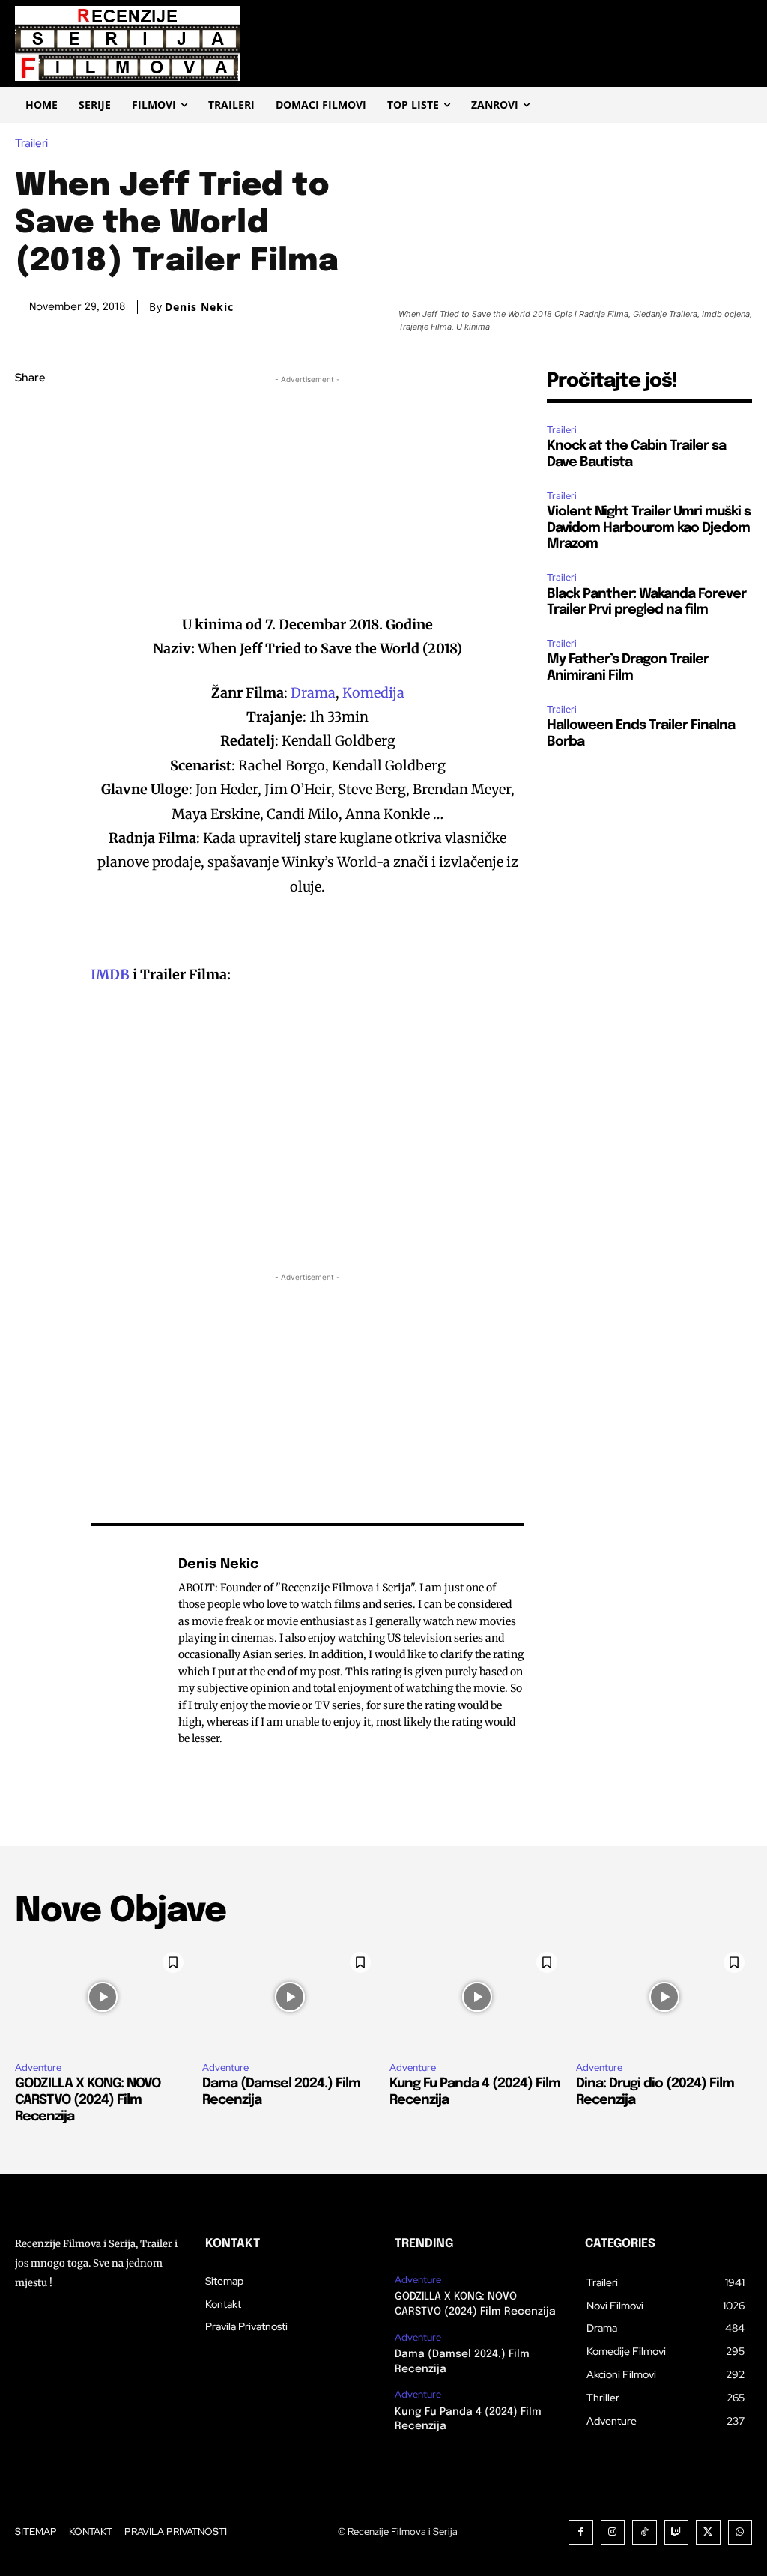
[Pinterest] (30, 485)
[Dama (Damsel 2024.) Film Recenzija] (290, 1997)
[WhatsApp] (30, 520)
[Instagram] (613, 2532)
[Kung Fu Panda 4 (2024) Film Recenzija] (478, 1997)
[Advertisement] (308, 492)
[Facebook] (30, 414)
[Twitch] (677, 2532)
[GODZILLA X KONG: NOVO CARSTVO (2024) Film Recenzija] (103, 1997)
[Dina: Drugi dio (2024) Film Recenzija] (664, 1997)
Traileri (31, 143)
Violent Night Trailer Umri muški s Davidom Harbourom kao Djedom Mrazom (649, 528)
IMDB (110, 974)
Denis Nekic (199, 307)
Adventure (38, 2068)
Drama (313, 693)
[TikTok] (645, 2532)
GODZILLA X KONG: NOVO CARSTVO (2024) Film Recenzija (88, 2100)
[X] (30, 450)
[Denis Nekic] (127, 1651)
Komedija (373, 693)
